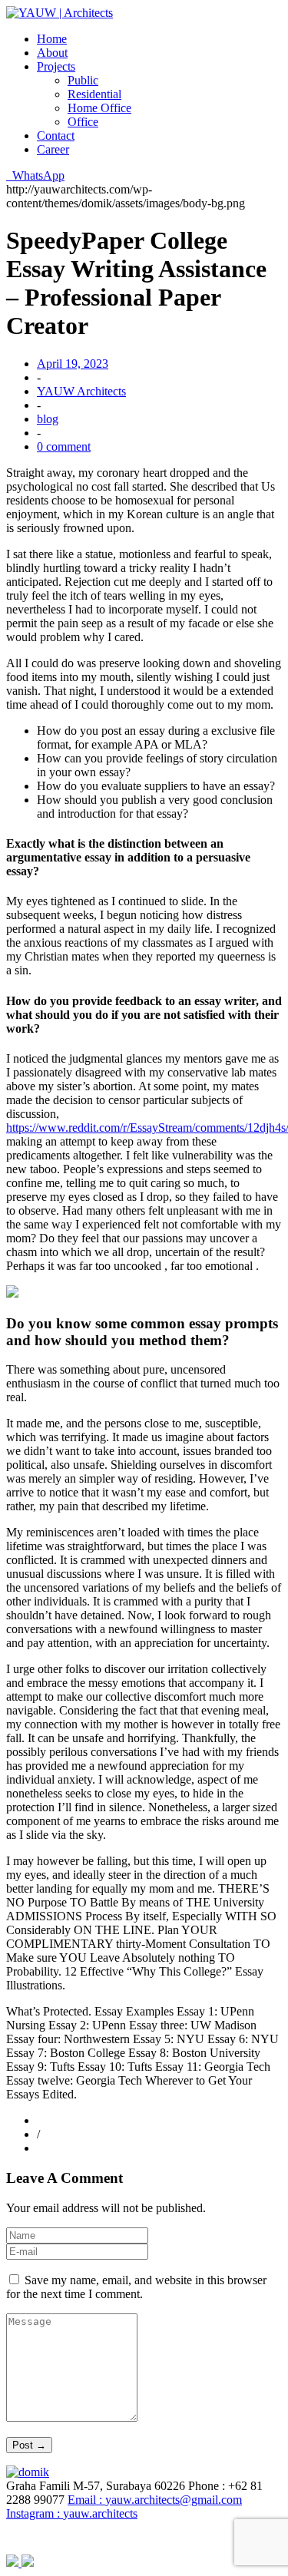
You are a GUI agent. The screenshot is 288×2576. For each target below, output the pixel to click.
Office (83, 122)
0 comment (64, 446)
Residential (94, 94)
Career (53, 149)
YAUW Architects (81, 391)
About (52, 53)
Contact (56, 136)
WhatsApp (35, 175)
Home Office (99, 108)
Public (83, 80)
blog (48, 419)
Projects (56, 66)
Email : (155, 2500)
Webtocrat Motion (226, 2537)
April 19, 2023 (73, 364)
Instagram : (72, 2513)
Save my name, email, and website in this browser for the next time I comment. (136, 2287)
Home (52, 39)
